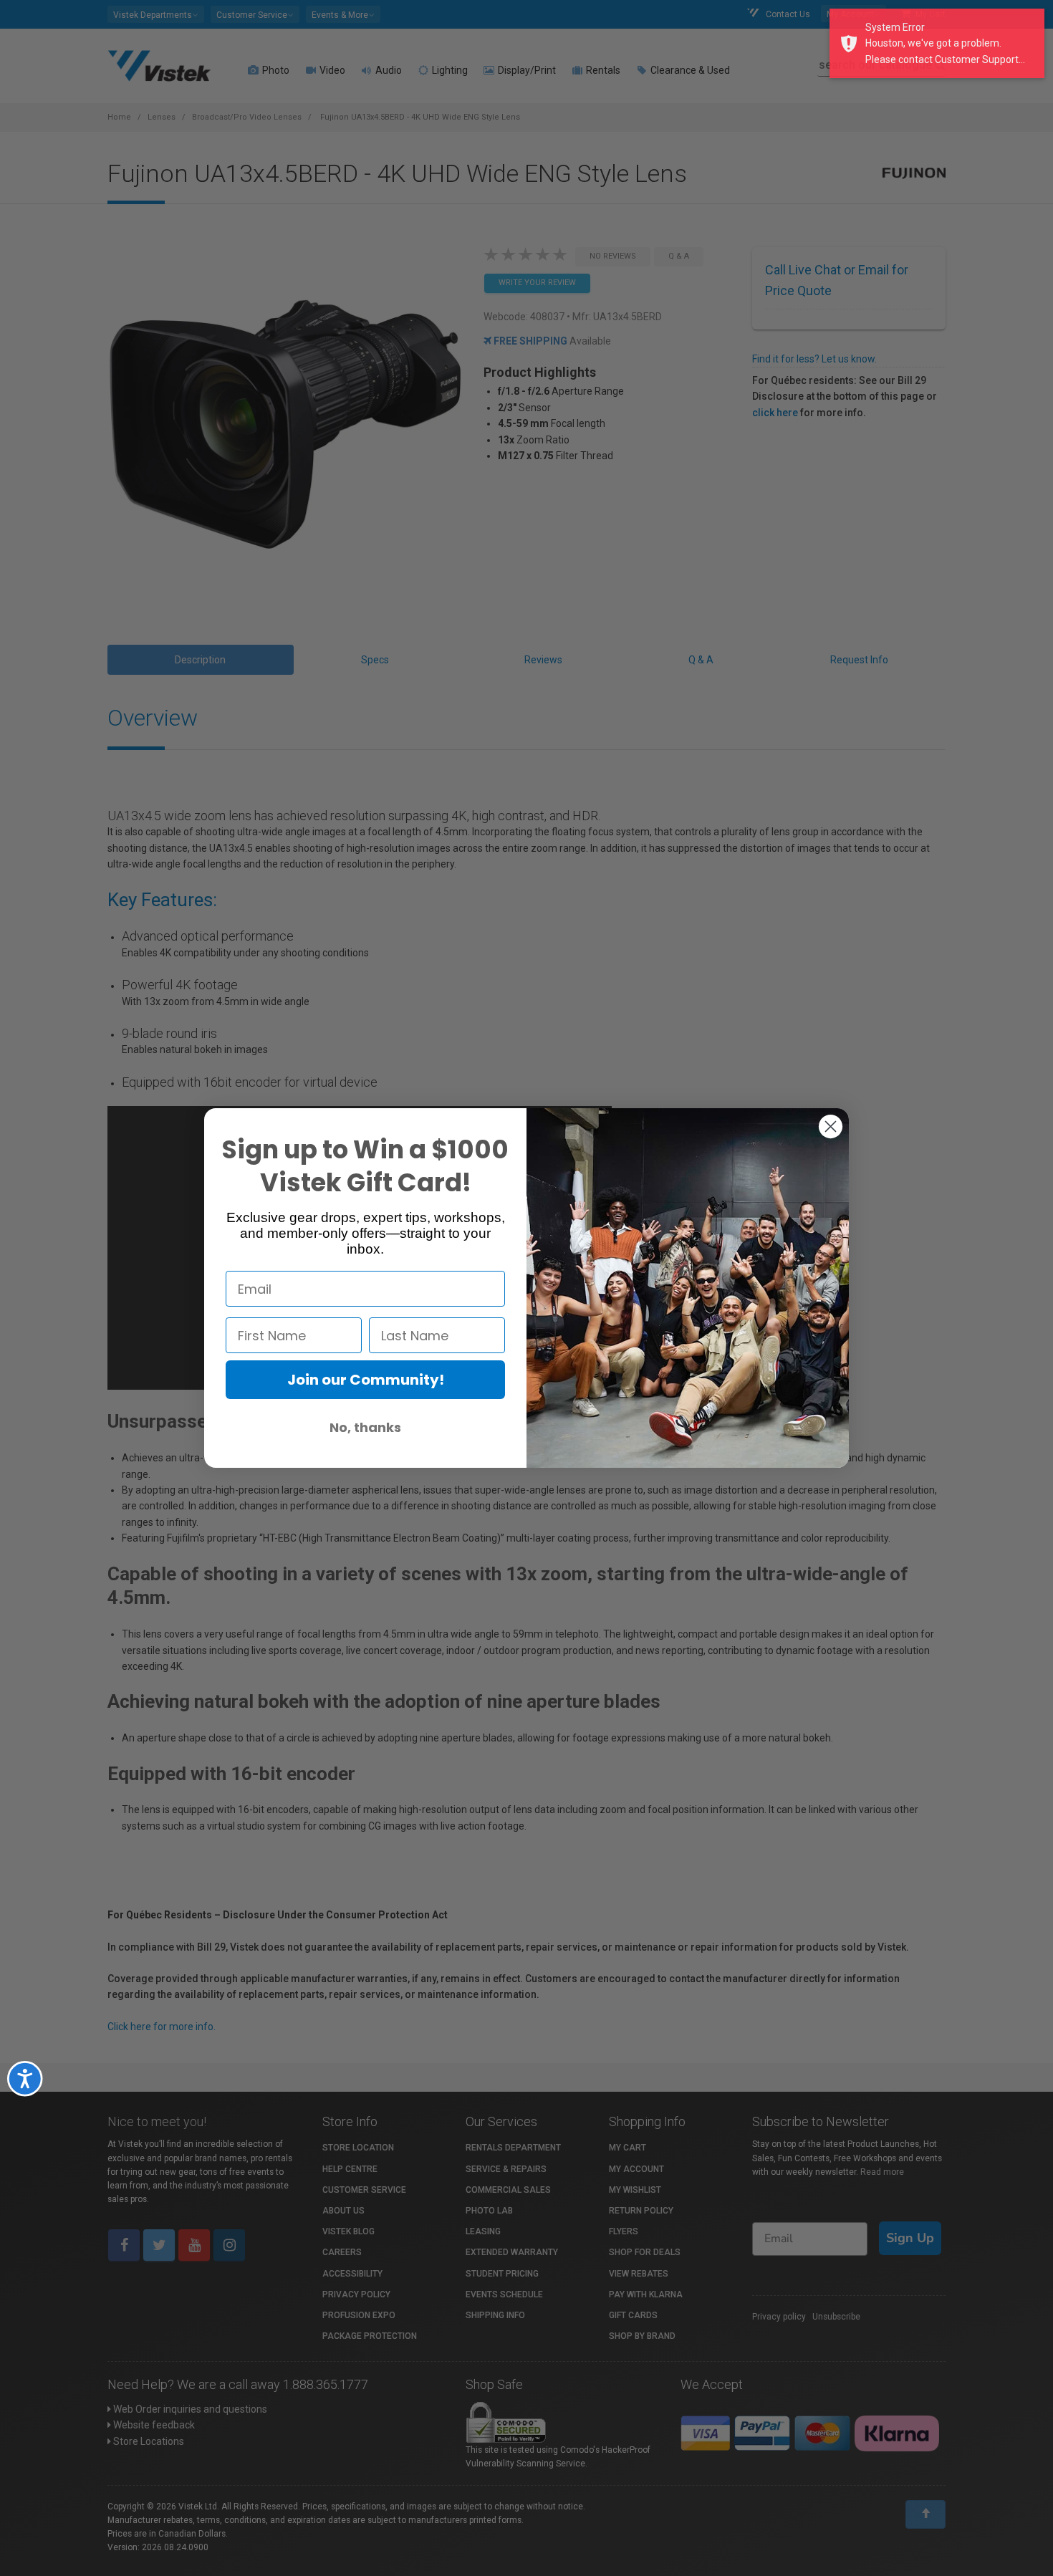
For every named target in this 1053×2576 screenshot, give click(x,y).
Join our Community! (366, 1380)
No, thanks (365, 1427)
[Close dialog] (831, 1126)
